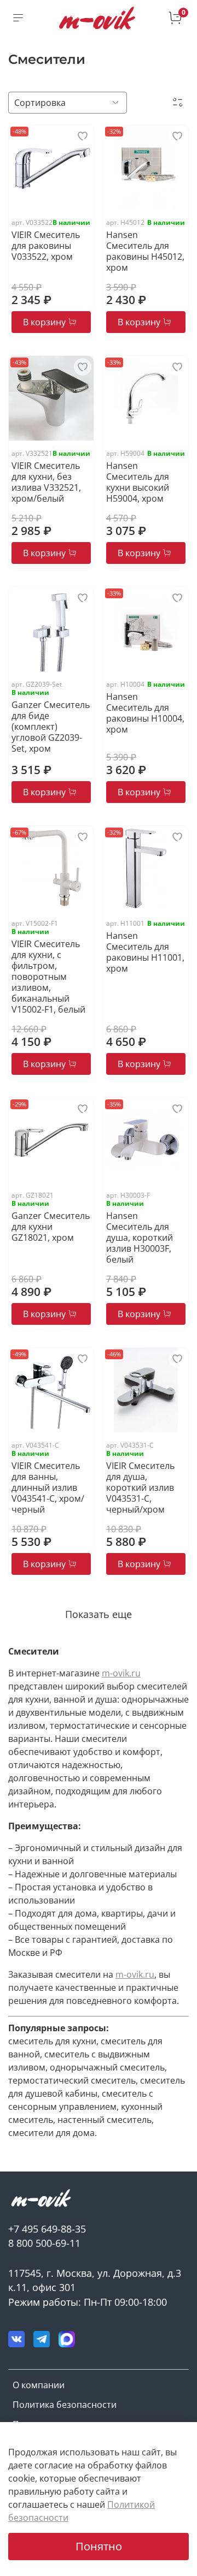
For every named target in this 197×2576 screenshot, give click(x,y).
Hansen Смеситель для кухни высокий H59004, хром (138, 482)
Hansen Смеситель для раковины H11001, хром (145, 952)
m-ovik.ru (121, 1673)
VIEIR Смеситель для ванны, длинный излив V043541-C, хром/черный (48, 1488)
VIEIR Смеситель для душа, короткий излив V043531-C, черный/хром (140, 1488)
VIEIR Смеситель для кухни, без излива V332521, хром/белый (46, 482)
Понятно (99, 2546)
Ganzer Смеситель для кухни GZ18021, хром (51, 1227)
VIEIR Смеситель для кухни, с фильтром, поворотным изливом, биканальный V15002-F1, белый (48, 977)
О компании (39, 2385)
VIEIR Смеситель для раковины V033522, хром (46, 246)
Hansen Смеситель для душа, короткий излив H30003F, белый (140, 1238)
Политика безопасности (65, 2405)
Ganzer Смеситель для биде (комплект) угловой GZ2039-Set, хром (51, 727)
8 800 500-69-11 (44, 2243)
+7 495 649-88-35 (47, 2229)
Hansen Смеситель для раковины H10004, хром (145, 713)
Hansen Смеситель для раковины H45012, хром (145, 251)
